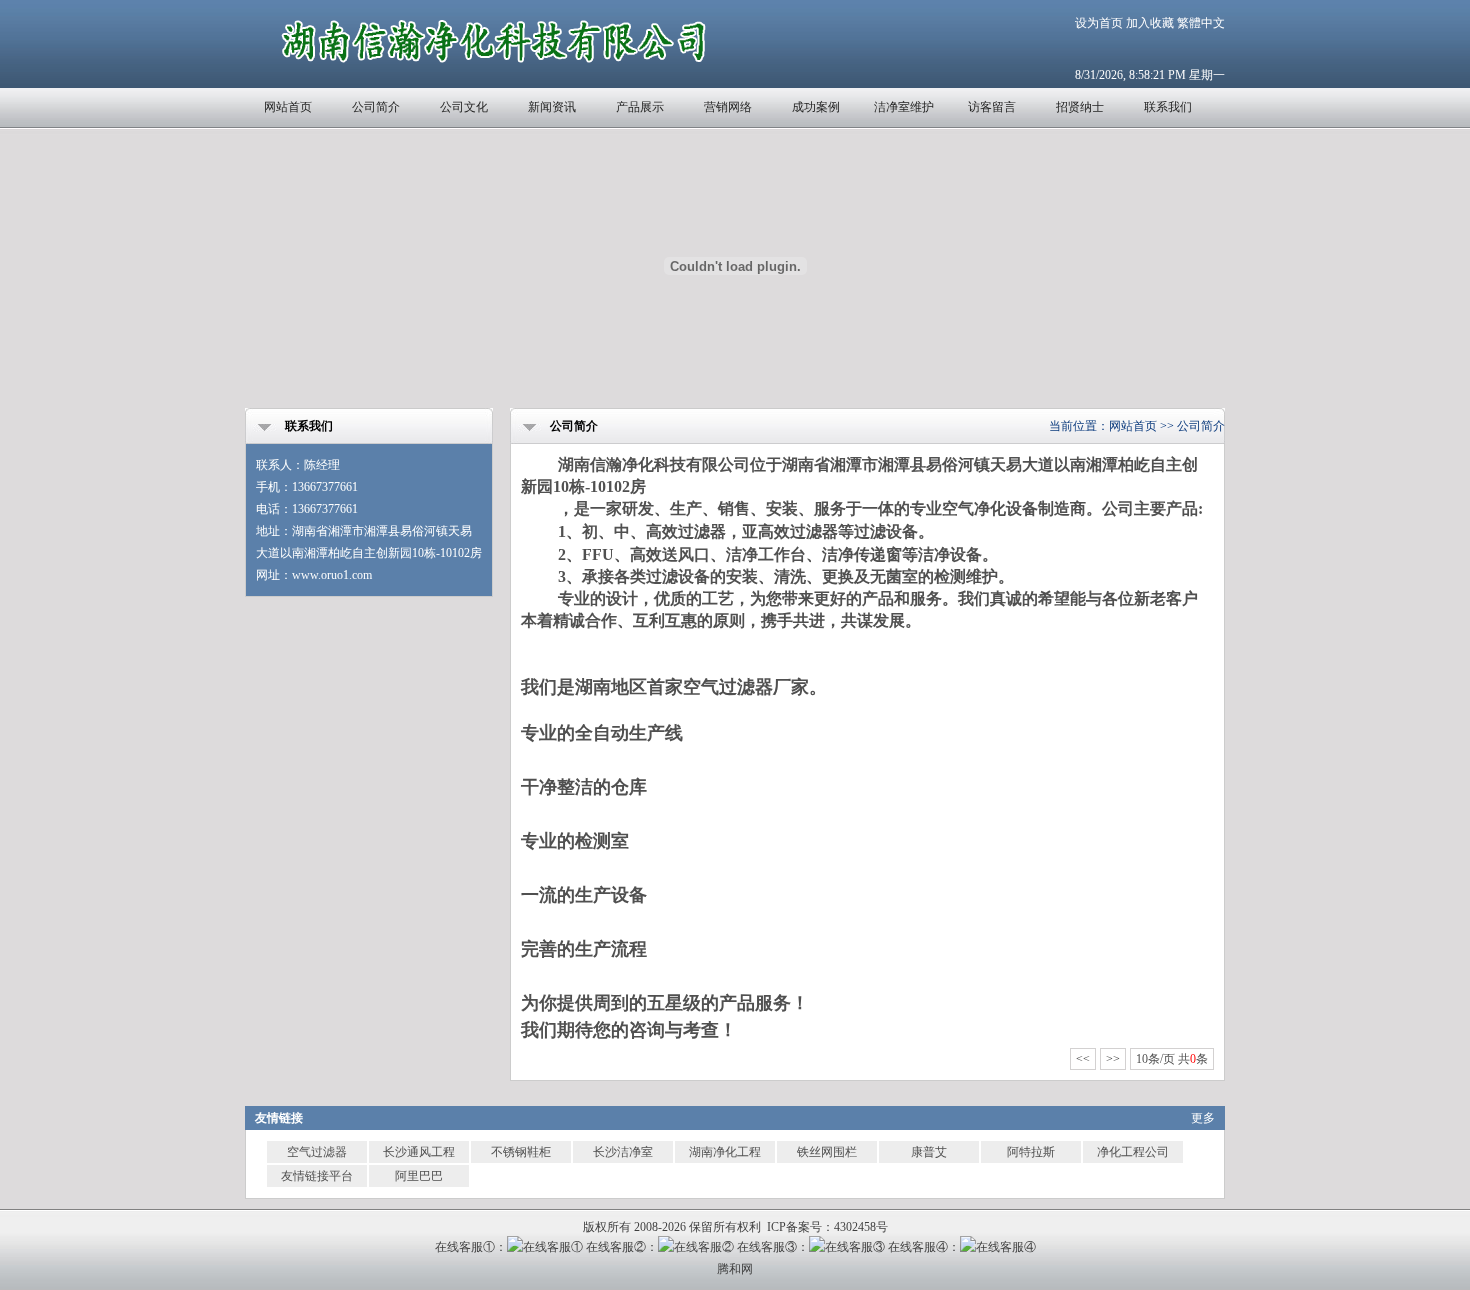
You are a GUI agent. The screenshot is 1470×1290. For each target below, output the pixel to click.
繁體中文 (1201, 23)
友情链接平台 (317, 1176)
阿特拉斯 (1031, 1152)
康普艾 (929, 1152)
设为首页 (1099, 23)
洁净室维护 (904, 107)
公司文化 (464, 107)
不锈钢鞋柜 (521, 1152)
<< (1083, 1059)
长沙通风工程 (419, 1152)
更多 (1203, 1118)
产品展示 (640, 107)
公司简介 (376, 107)
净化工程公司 (1133, 1152)
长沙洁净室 (623, 1152)
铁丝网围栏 (827, 1152)
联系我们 (1168, 107)
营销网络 (728, 107)
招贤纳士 (1080, 107)
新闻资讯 (552, 107)
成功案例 (816, 107)
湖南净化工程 (725, 1152)
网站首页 (288, 107)
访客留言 (992, 107)
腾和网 (735, 1269)
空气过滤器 (317, 1152)
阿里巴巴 (419, 1176)
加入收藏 (1150, 23)
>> (1113, 1059)
